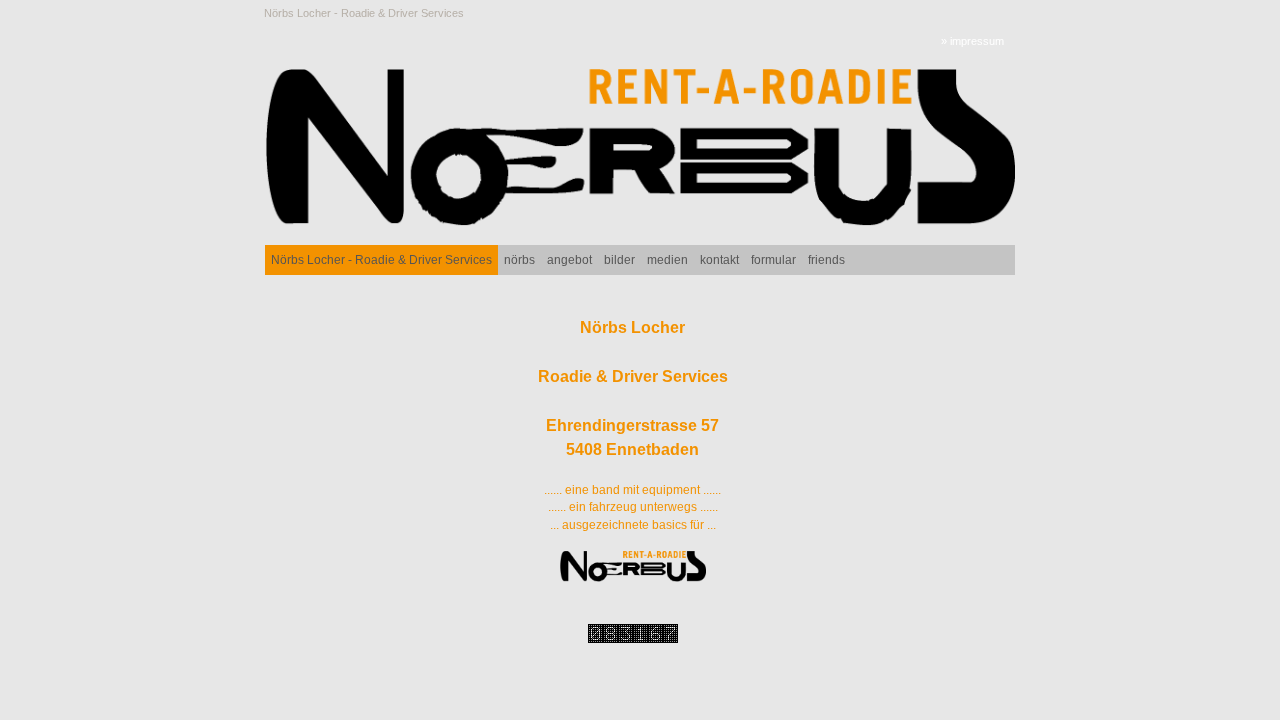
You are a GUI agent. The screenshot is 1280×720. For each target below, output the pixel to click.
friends (826, 260)
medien (667, 260)
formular (773, 260)
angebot (569, 260)
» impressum (972, 41)
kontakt (719, 260)
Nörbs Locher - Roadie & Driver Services (364, 13)
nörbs (519, 260)
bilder (619, 260)
